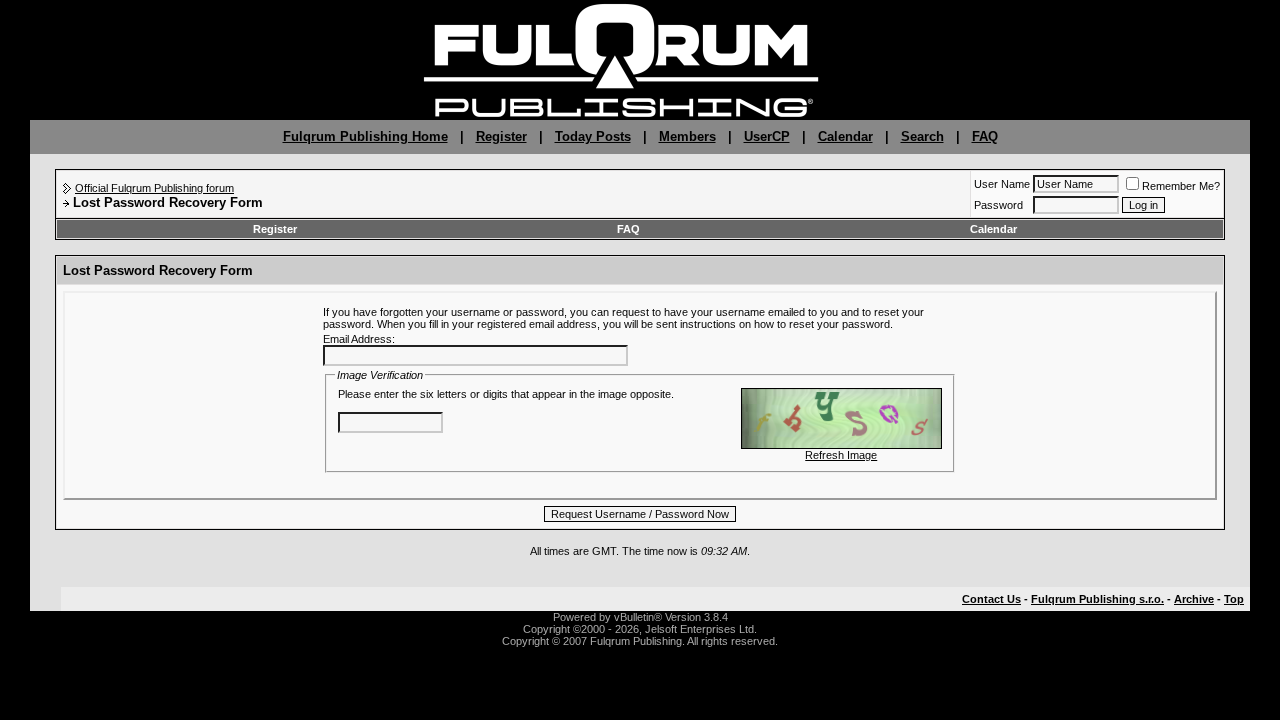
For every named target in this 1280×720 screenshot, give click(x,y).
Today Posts (593, 136)
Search (922, 136)
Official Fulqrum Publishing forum (154, 188)
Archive (1194, 599)
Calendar (845, 136)
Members (687, 136)
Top (1234, 599)
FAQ (985, 136)
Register (501, 136)
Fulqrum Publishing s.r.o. (1097, 599)
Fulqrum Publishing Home (365, 136)
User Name (1002, 184)
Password (998, 205)
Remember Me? (1181, 186)
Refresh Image (841, 455)
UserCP (767, 136)
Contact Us (991, 599)
